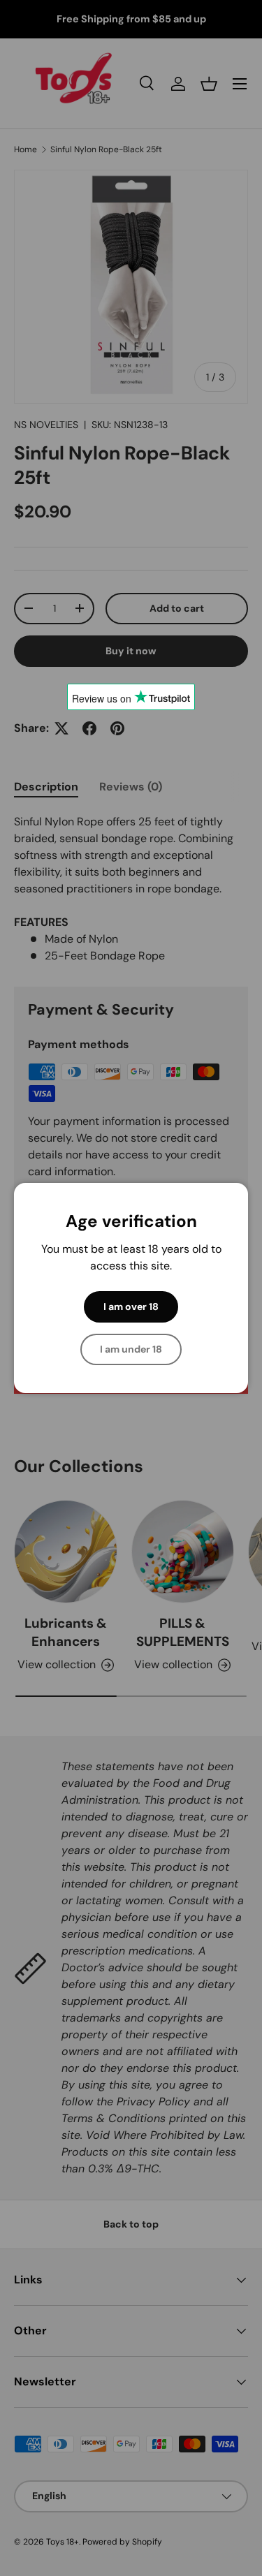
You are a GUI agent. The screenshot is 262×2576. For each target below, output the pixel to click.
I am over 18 (131, 1307)
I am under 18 (131, 1349)
